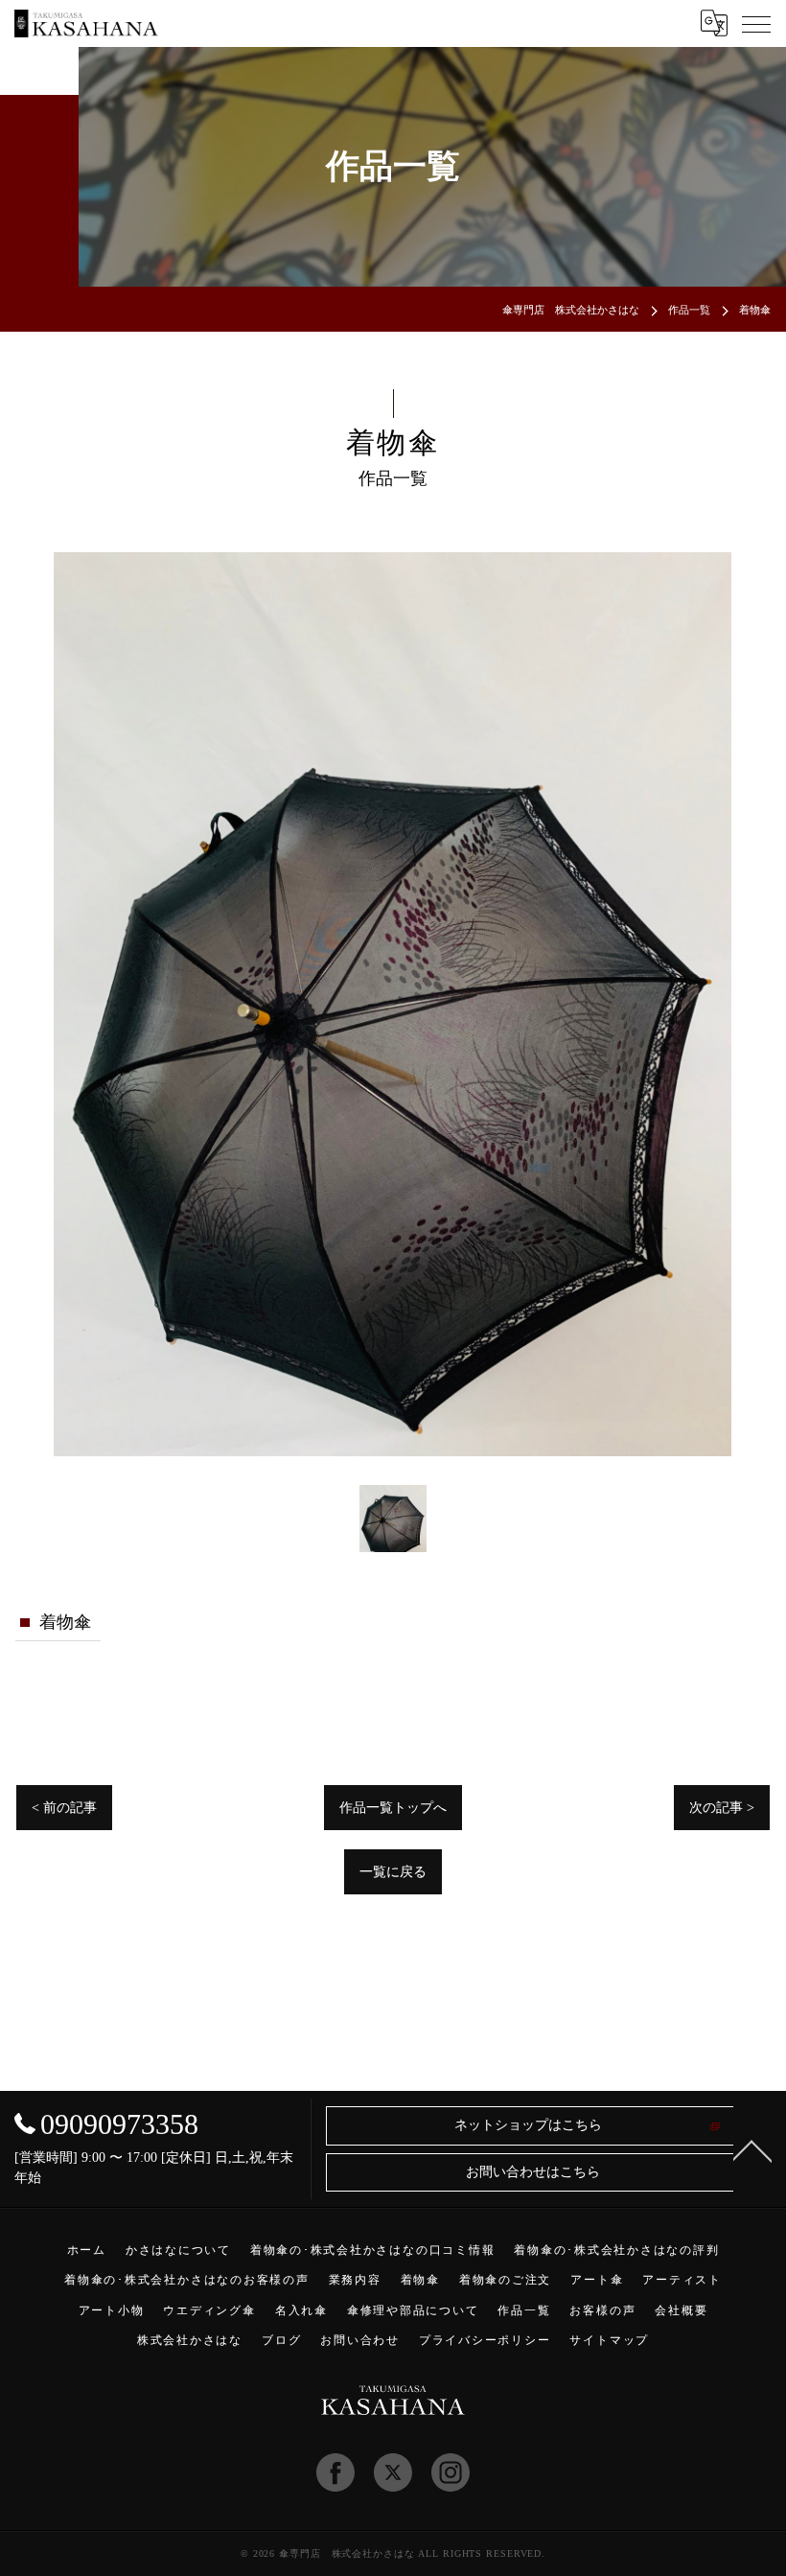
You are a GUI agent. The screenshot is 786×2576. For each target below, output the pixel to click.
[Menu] (756, 23)
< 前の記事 (64, 1808)
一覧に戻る (393, 1872)
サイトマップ (609, 2340)
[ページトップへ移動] (752, 2149)
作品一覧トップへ (393, 1808)
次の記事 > (722, 1808)
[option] (393, 1004)
